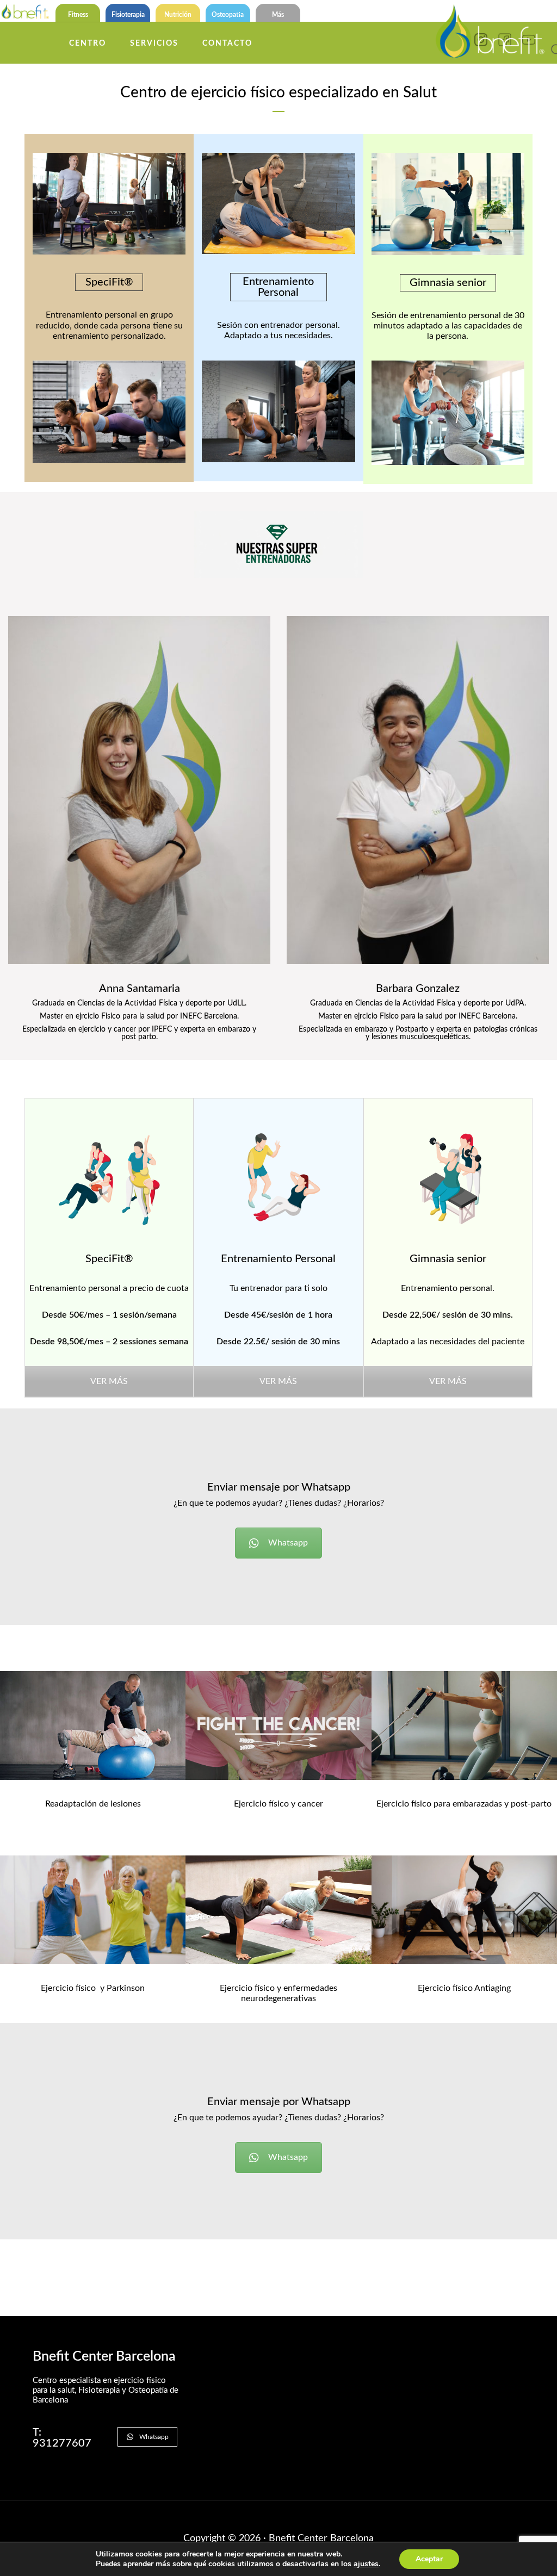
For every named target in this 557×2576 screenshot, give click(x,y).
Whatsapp (288, 1543)
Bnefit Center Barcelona (321, 2538)
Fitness (78, 15)
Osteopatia (228, 15)
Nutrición (178, 15)
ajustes (366, 2564)
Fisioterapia (128, 15)
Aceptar (429, 2559)
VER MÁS (109, 1381)
